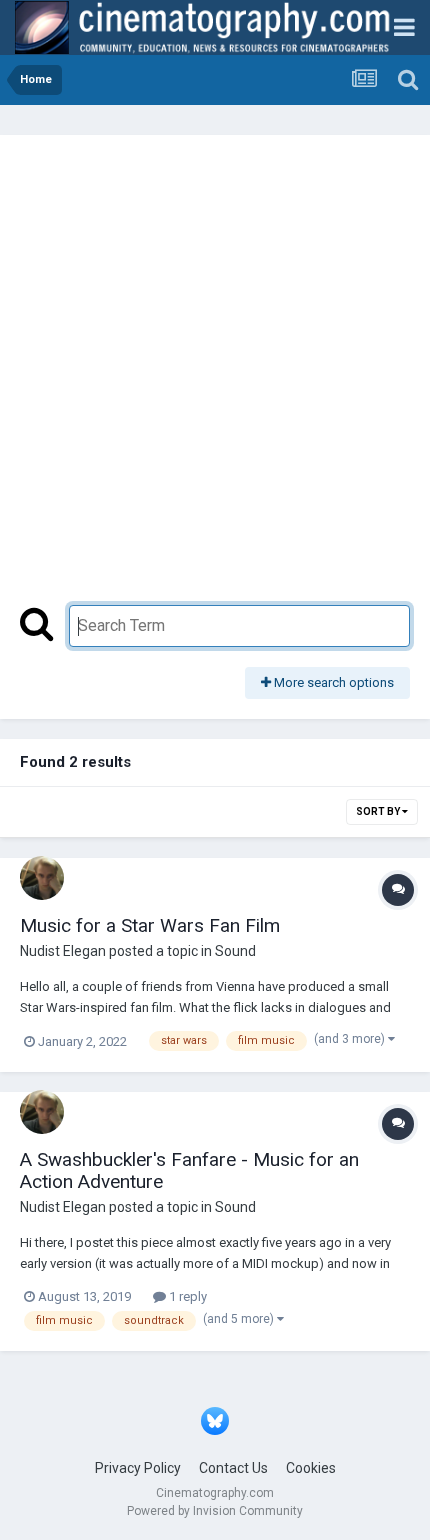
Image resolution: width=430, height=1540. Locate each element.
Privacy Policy (138, 1468)
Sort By (379, 811)
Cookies (311, 1468)
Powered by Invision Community (215, 1511)
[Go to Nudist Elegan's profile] (42, 878)
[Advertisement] (215, 380)
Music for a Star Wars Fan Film (150, 925)
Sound (235, 951)
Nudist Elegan (63, 951)
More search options (332, 682)
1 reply (186, 1296)
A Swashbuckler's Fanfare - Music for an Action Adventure (189, 1171)
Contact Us (233, 1468)
